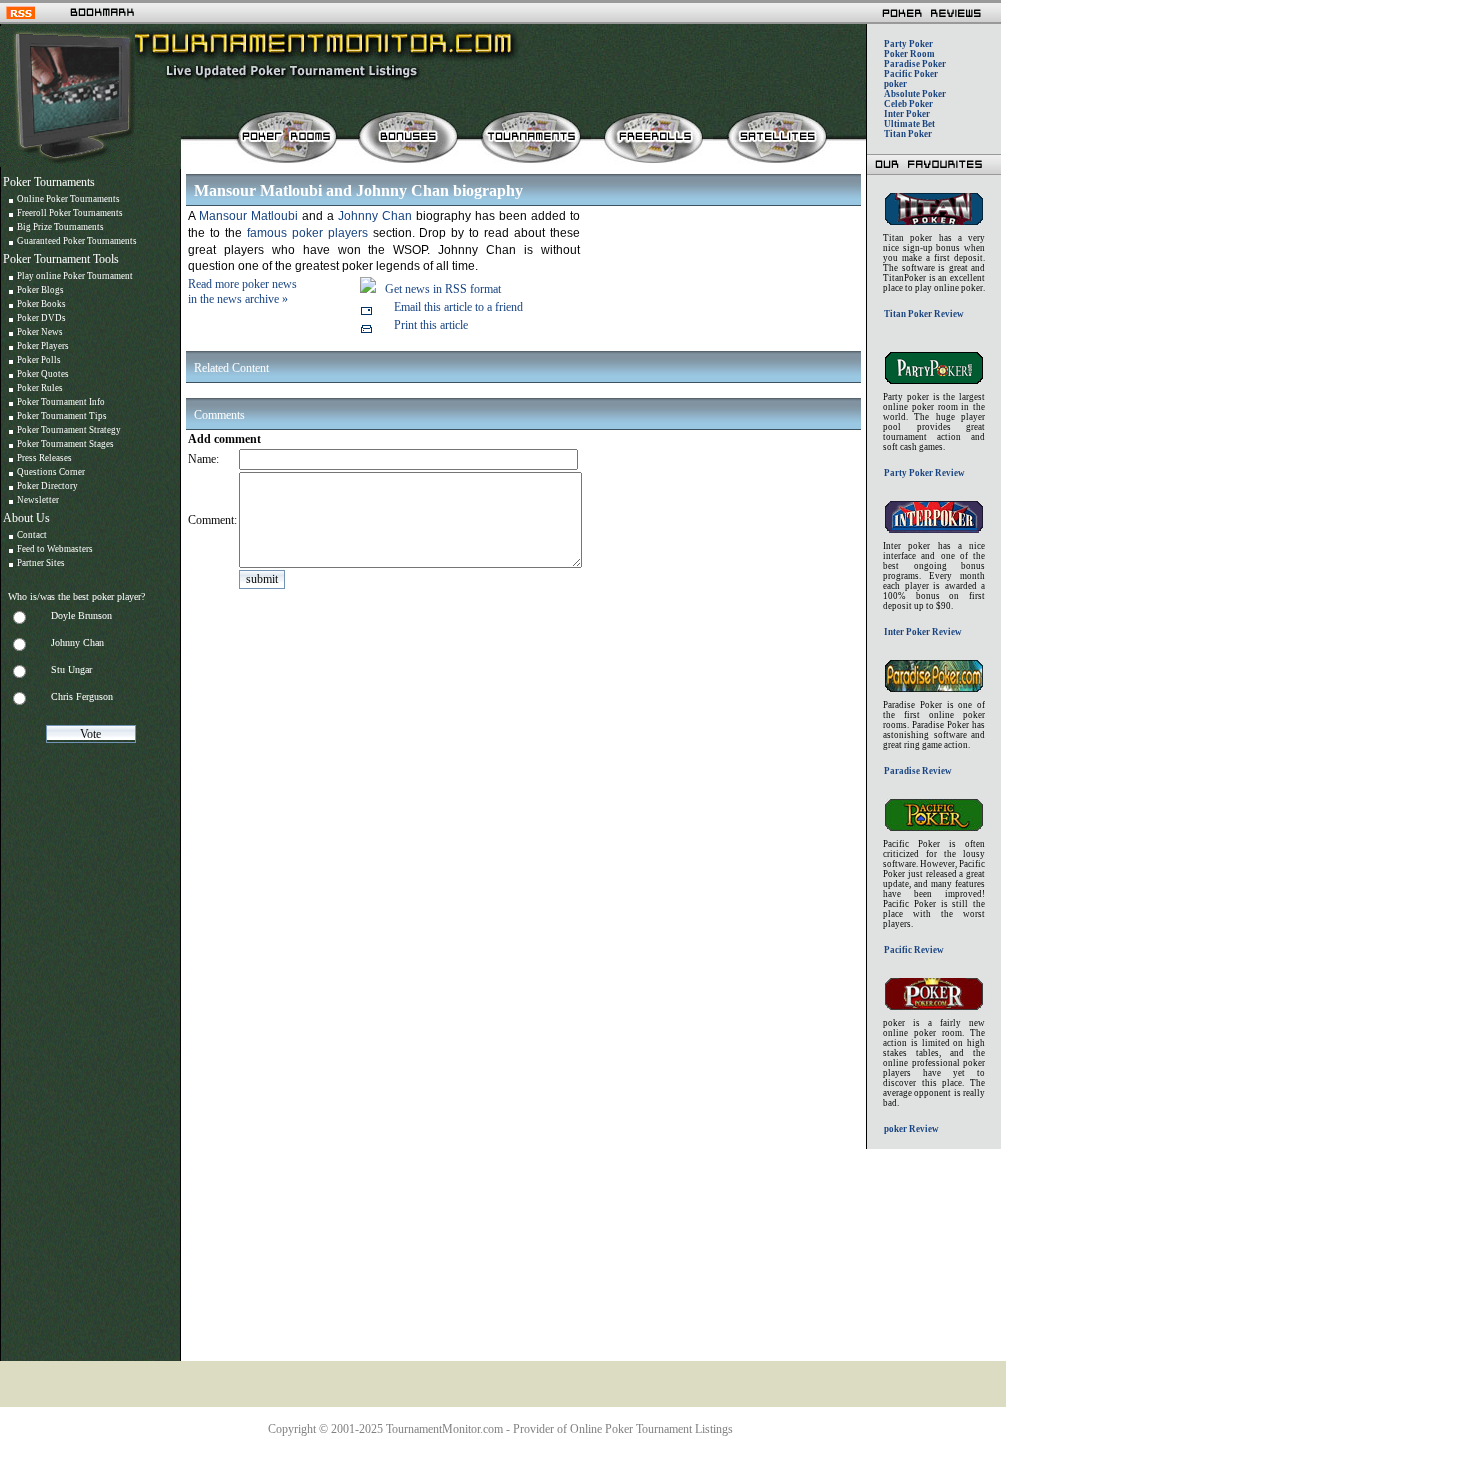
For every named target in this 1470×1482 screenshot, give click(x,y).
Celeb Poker (908, 104)
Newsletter (38, 500)
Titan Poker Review (924, 314)
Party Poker (908, 44)
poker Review (911, 1129)
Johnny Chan (377, 216)
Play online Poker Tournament (75, 276)
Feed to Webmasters (55, 549)
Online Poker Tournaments (68, 199)
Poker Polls (39, 360)
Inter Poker (907, 114)
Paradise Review (918, 771)
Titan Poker (908, 134)
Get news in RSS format (443, 289)
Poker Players (43, 346)
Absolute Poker (915, 94)
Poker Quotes (43, 374)
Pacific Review (914, 950)
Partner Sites (41, 563)
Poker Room (909, 54)
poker (895, 84)
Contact (32, 535)
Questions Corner (51, 472)
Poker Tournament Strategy (69, 430)
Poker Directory (47, 486)
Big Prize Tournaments (60, 227)
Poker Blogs (40, 290)
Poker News (40, 332)
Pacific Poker (911, 74)
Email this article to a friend (458, 307)
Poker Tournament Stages (65, 444)
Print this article (431, 325)
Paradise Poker (915, 64)
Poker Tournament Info (61, 402)
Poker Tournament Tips (62, 416)
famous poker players (307, 233)
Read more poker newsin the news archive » (242, 291)
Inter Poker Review (923, 632)
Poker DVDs (41, 318)
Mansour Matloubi (248, 216)
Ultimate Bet (909, 124)
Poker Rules (40, 388)
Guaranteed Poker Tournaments (77, 241)
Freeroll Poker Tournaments (70, 213)
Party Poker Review (924, 473)
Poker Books (41, 304)
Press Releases (44, 458)
